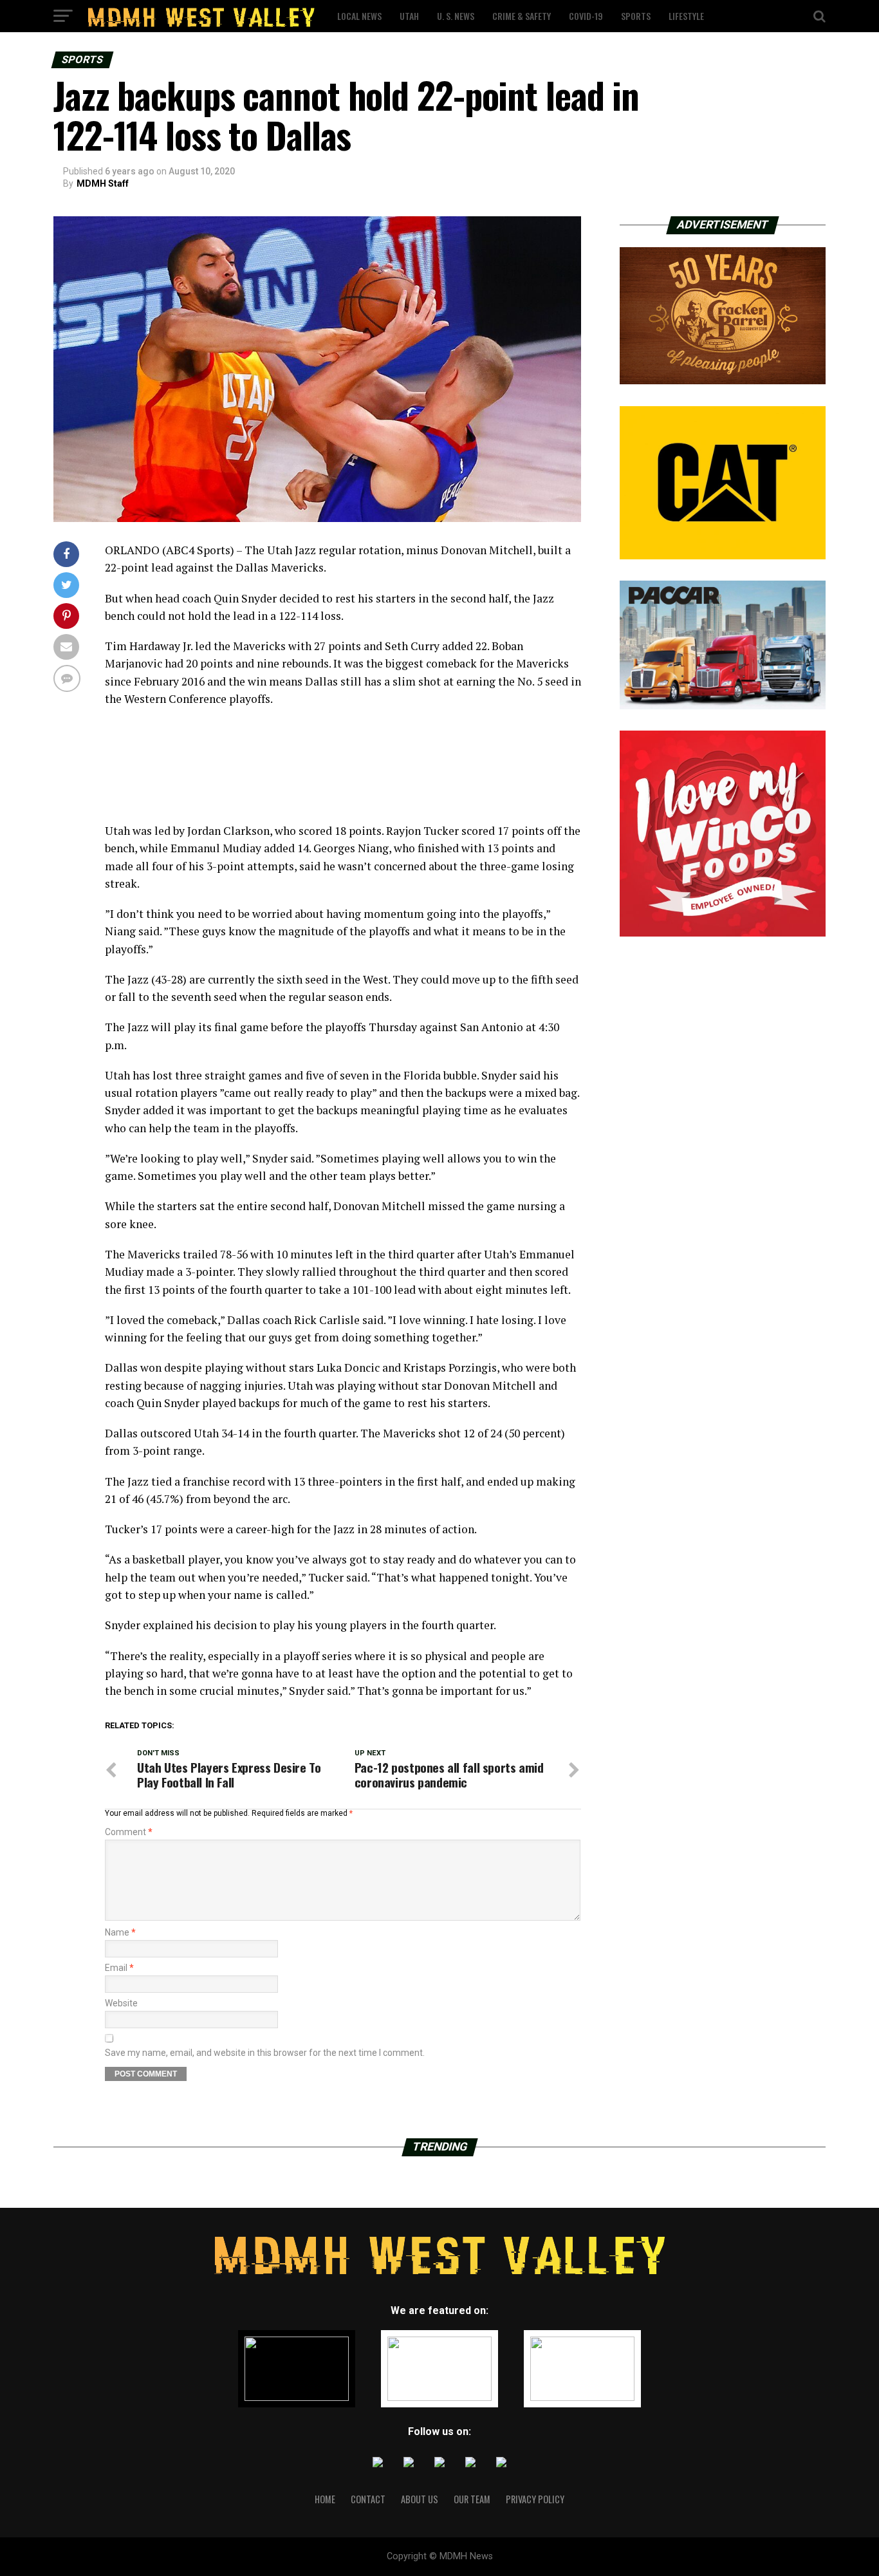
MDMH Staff (103, 183)
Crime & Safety (522, 16)
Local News (359, 16)
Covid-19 (586, 16)
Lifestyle (686, 16)
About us (420, 2499)
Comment (129, 1832)
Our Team (472, 2499)
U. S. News (456, 16)
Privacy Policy (535, 2499)
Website (121, 2003)
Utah (409, 16)
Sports (636, 16)
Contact (368, 2499)
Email (119, 1968)
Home (325, 2499)
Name (120, 1932)
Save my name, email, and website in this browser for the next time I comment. (265, 2053)
